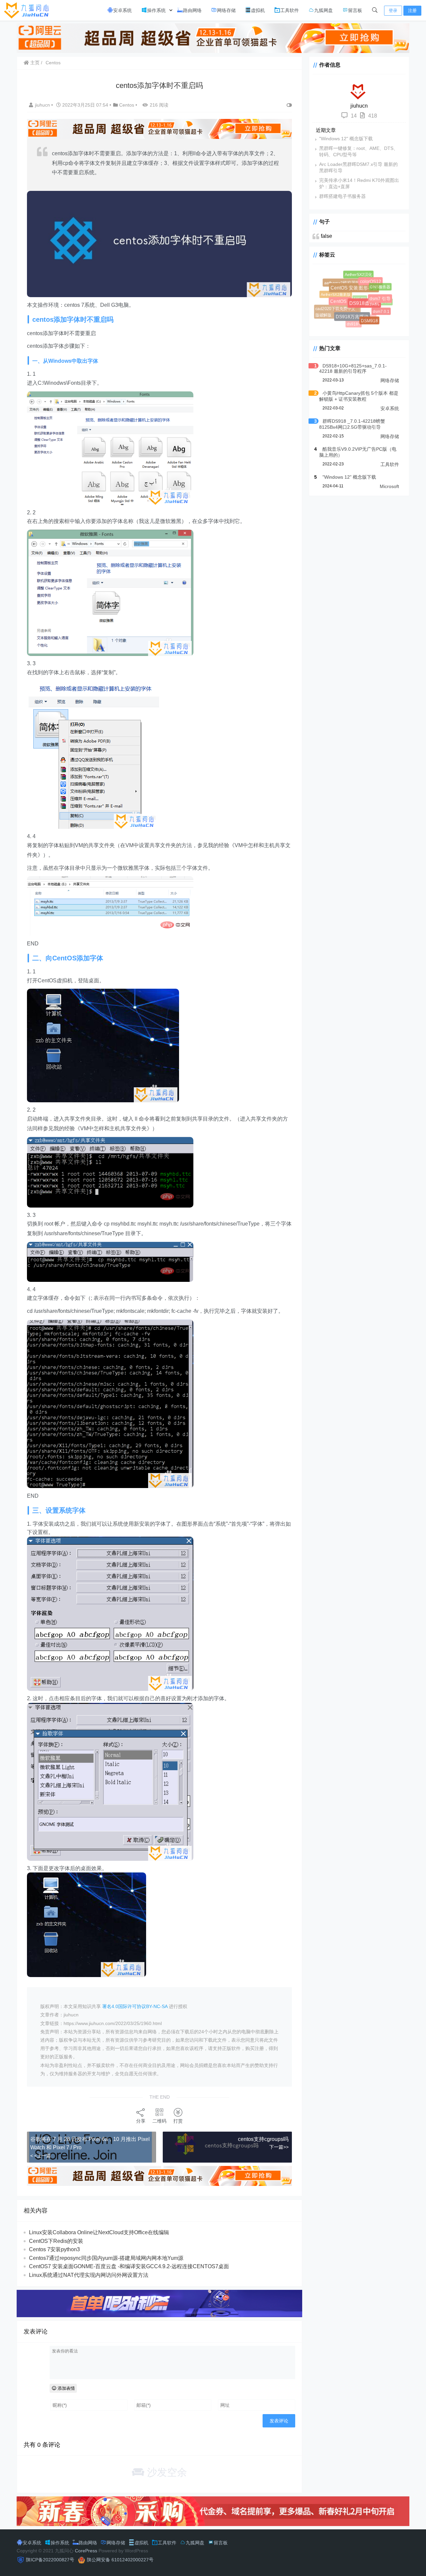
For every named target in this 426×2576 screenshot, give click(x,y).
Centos (53, 63)
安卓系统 (122, 10)
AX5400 (348, 287)
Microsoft (389, 486)
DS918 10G (355, 307)
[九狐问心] (28, 10)
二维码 (159, 2121)
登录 (393, 10)
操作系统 (156, 10)
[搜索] (375, 10)
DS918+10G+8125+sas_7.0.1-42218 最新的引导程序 (353, 368)
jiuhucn (43, 105)
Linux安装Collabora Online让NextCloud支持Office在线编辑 (99, 2232)
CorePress (86, 2551)
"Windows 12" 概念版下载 (346, 139)
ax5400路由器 (338, 303)
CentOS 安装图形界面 (366, 300)
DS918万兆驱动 (359, 323)
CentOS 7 (350, 311)
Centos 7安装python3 (54, 2249)
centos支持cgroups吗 (263, 2139)
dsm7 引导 (384, 302)
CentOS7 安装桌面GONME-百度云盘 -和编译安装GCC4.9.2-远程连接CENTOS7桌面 (129, 2266)
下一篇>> (279, 2147)
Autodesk (360, 276)
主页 (34, 63)
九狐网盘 (323, 10)
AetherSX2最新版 (336, 295)
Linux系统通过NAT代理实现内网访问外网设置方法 (89, 2275)
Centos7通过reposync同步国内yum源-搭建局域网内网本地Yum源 (106, 2258)
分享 (141, 2121)
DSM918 (370, 321)
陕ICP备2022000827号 (50, 2560)
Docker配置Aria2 (367, 291)
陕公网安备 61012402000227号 (120, 2560)
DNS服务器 (378, 284)
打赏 (178, 2121)
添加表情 (66, 2388)
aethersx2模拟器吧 (350, 290)
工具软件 (290, 10)
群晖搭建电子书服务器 (342, 196)
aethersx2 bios (342, 281)
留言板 (355, 10)
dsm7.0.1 (376, 307)
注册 (412, 10)
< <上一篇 (41, 2156)
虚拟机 (258, 10)
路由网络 (192, 10)
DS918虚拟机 (375, 313)
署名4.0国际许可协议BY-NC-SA (135, 2006)
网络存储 (226, 10)
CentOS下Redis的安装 (56, 2241)
